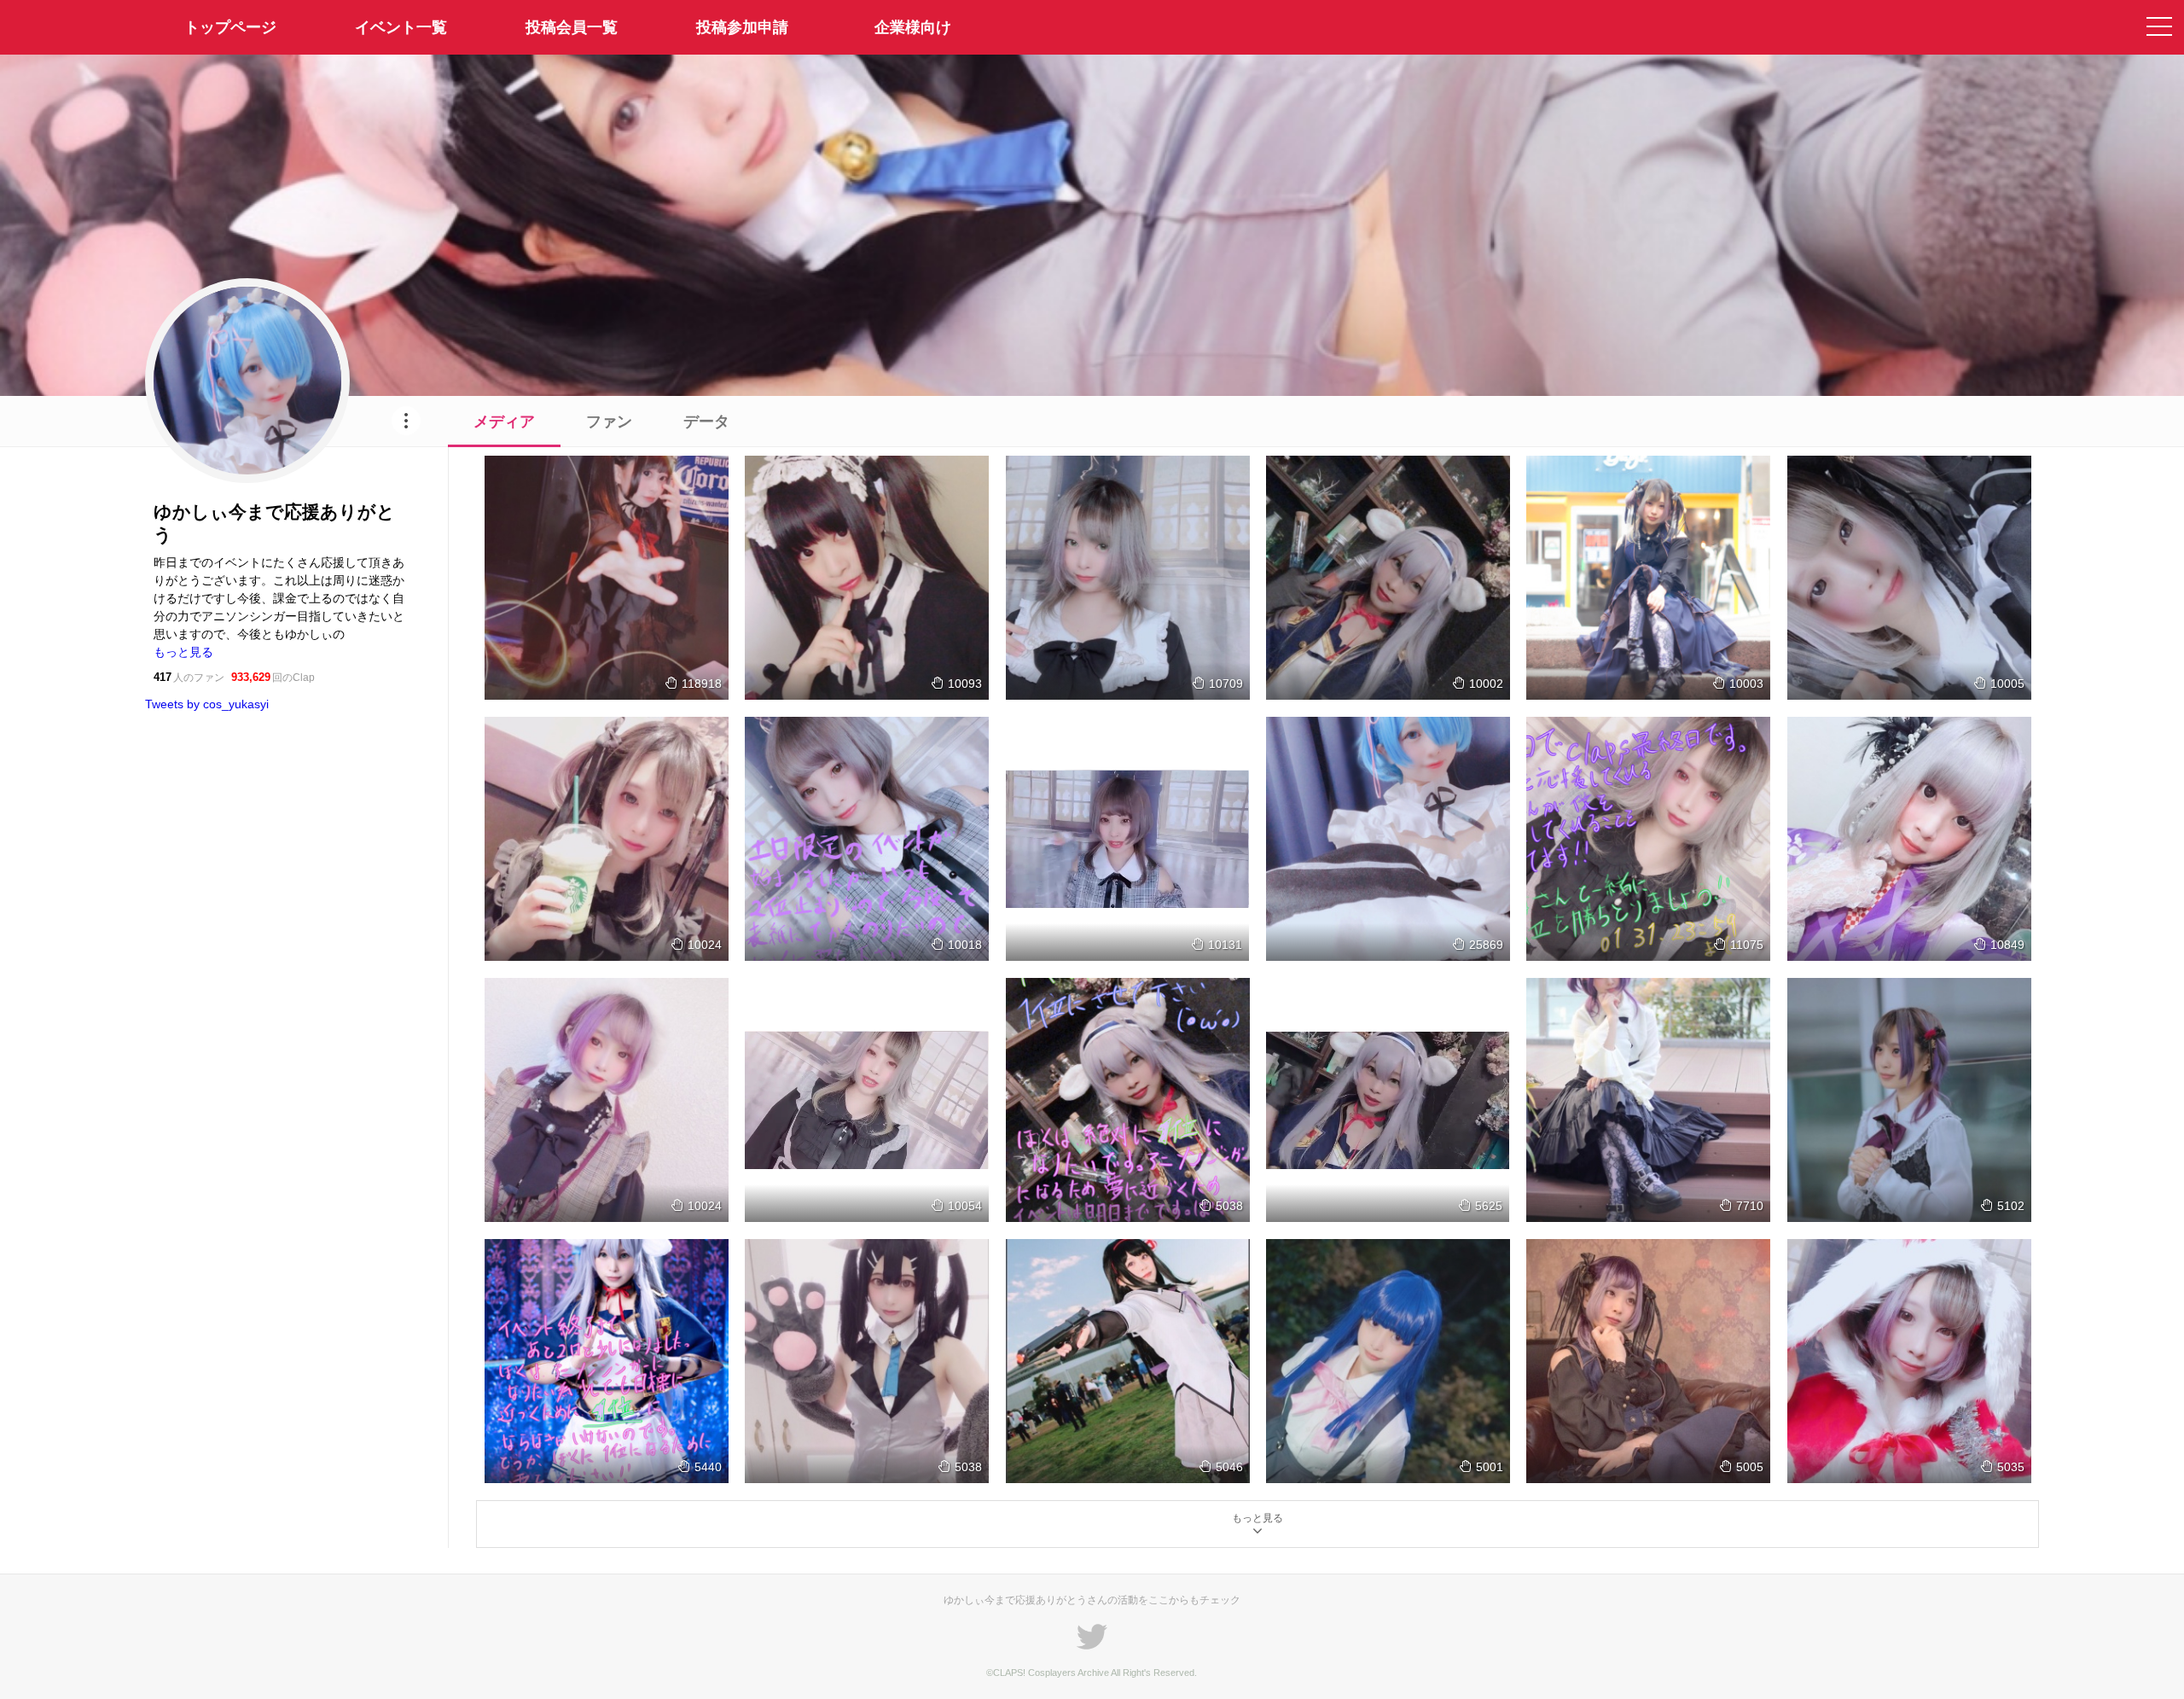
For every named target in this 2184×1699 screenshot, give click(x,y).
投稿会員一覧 (572, 27)
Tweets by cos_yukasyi (207, 704)
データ (706, 422)
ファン (609, 422)
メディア (504, 422)
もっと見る (183, 652)
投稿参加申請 (742, 27)
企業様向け (913, 27)
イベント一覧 (401, 27)
